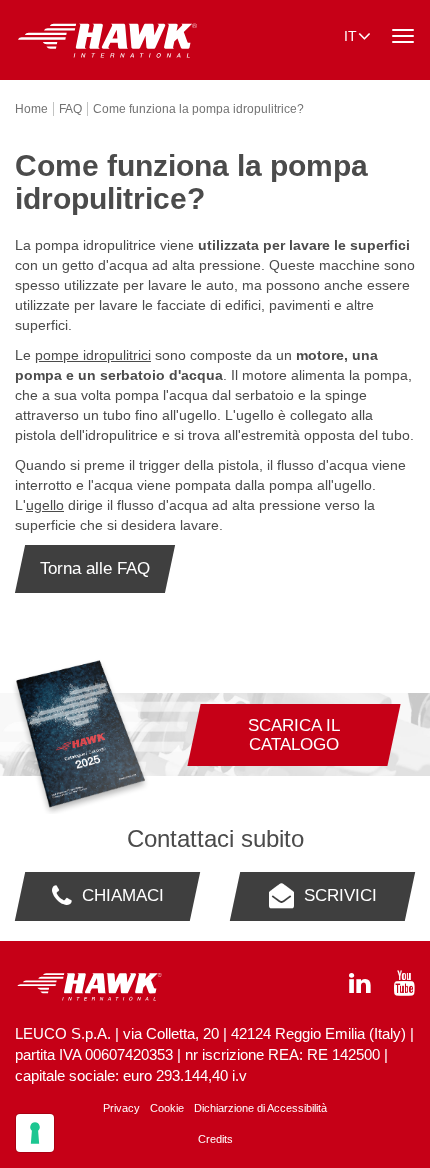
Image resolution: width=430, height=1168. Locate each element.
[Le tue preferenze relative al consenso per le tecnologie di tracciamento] (35, 1133)
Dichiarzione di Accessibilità (260, 1108)
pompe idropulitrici (93, 355)
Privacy (121, 1108)
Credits (215, 1139)
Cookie (167, 1108)
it (350, 36)
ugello (45, 505)
